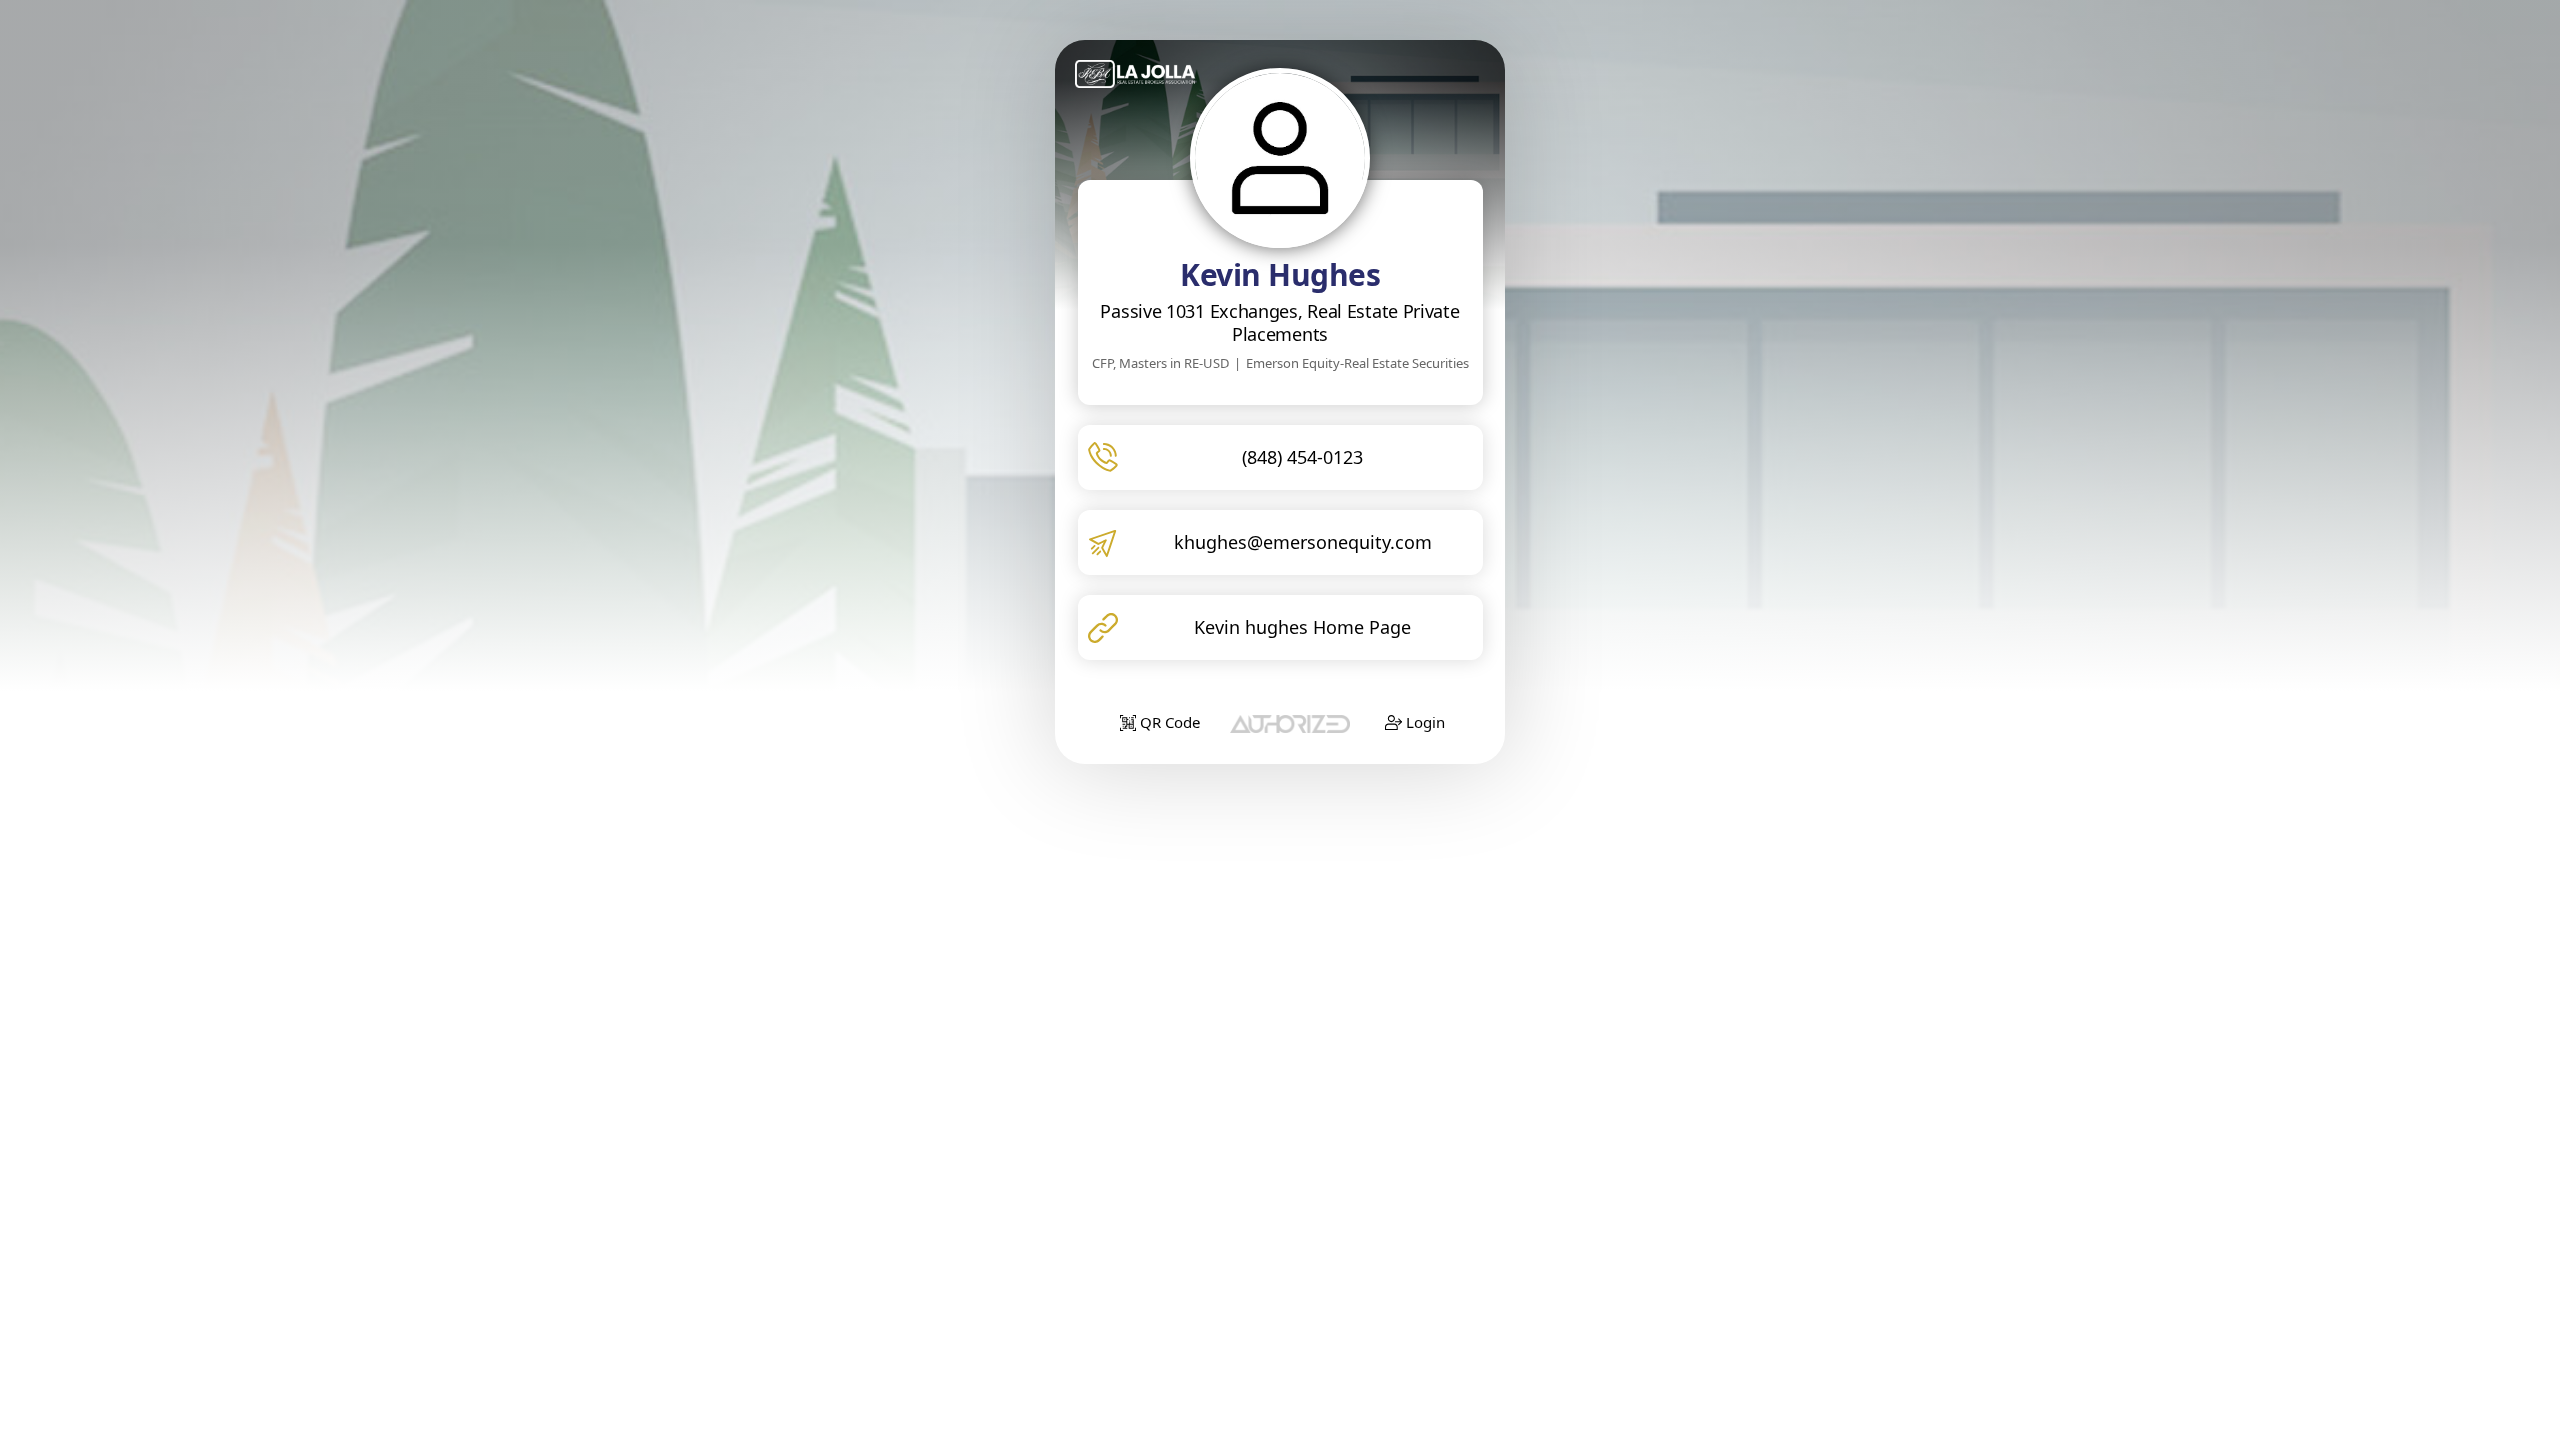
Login (1423, 722)
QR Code (1168, 722)
